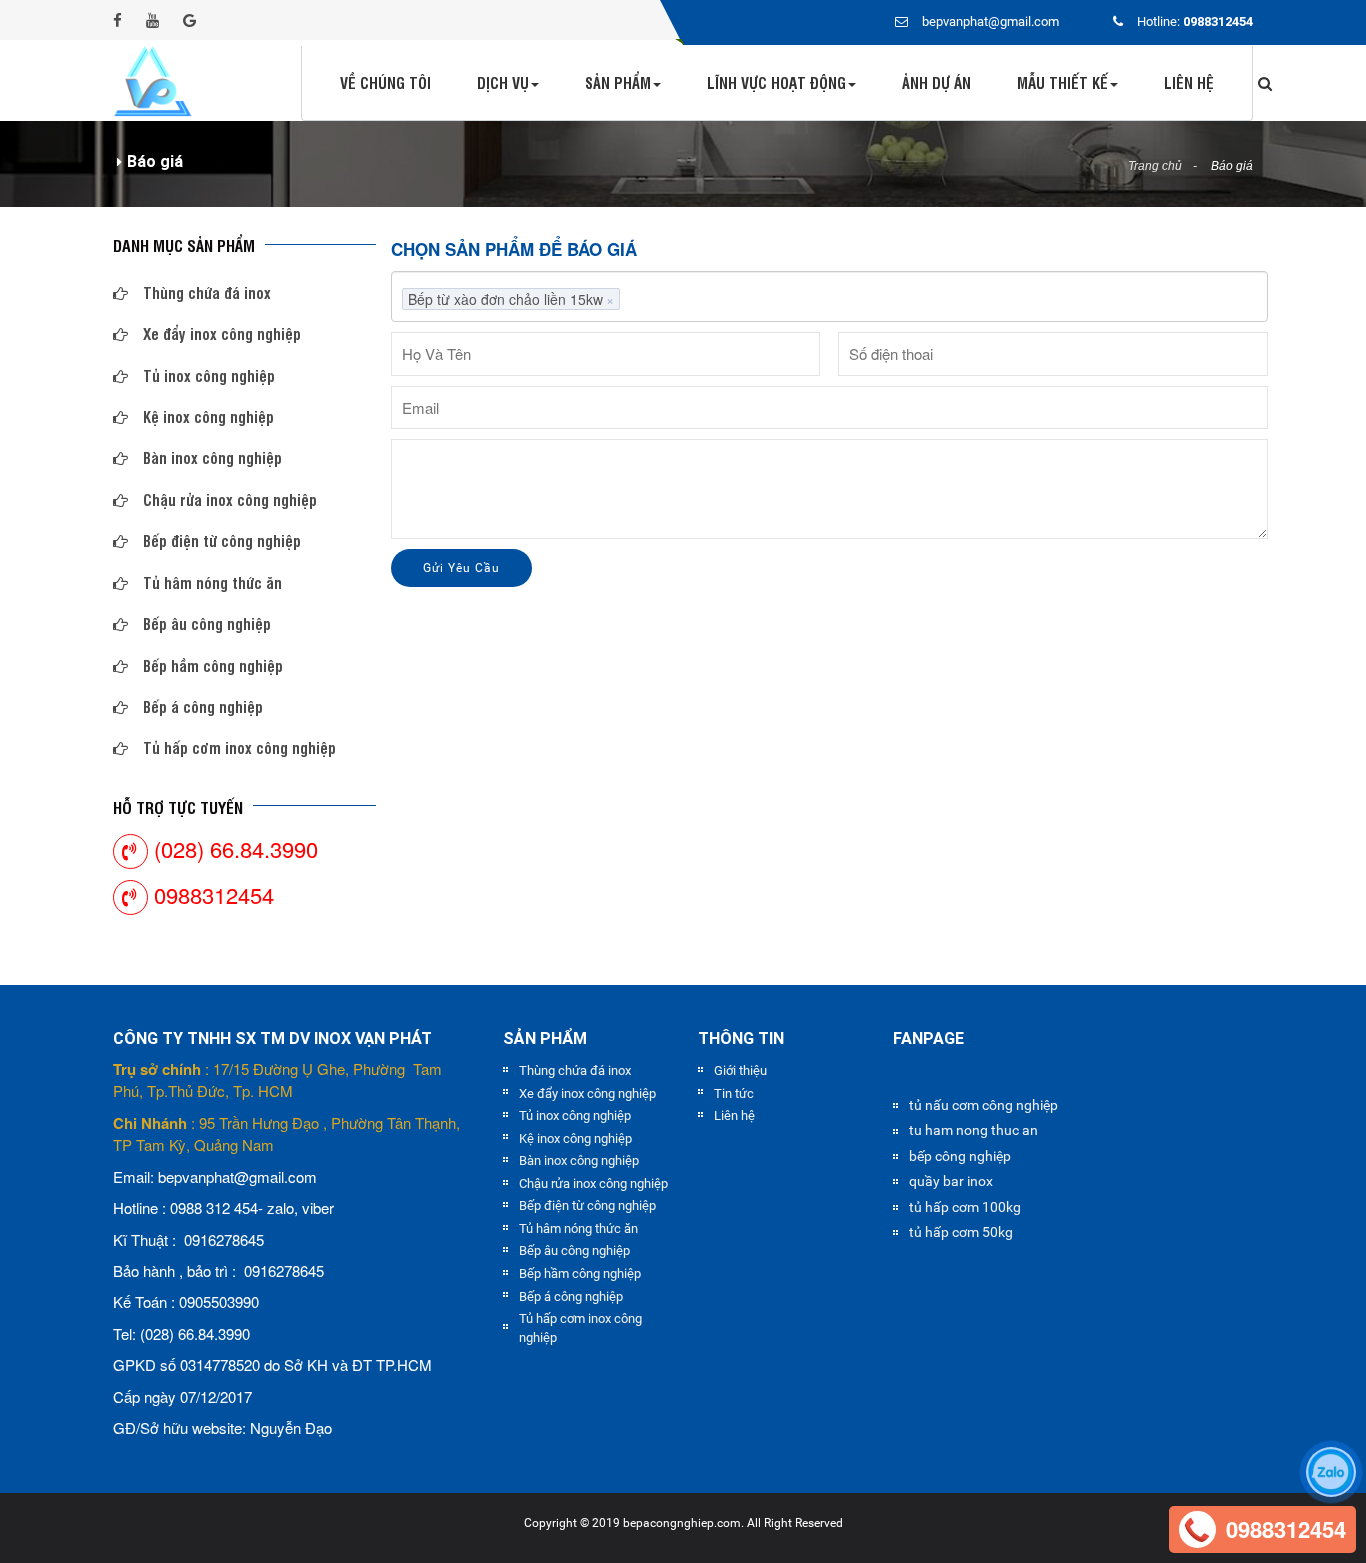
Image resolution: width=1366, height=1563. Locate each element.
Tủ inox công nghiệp (209, 375)
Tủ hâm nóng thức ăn (212, 582)
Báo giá (1232, 166)
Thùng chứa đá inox (207, 292)
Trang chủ (1155, 166)
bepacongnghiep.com (682, 1523)
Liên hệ (1189, 82)
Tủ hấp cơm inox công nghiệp (239, 747)
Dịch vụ (503, 82)
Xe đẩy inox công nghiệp (222, 333)
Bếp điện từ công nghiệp (222, 540)
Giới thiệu (740, 1070)
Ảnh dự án (936, 82)
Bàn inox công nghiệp (212, 457)
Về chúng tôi (385, 82)
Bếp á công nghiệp (203, 706)
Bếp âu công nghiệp (207, 623)
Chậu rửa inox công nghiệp (230, 499)
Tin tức (734, 1093)
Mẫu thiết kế (1062, 82)
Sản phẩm (618, 82)
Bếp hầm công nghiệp (213, 665)
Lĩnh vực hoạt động (776, 82)
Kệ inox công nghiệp (208, 416)
